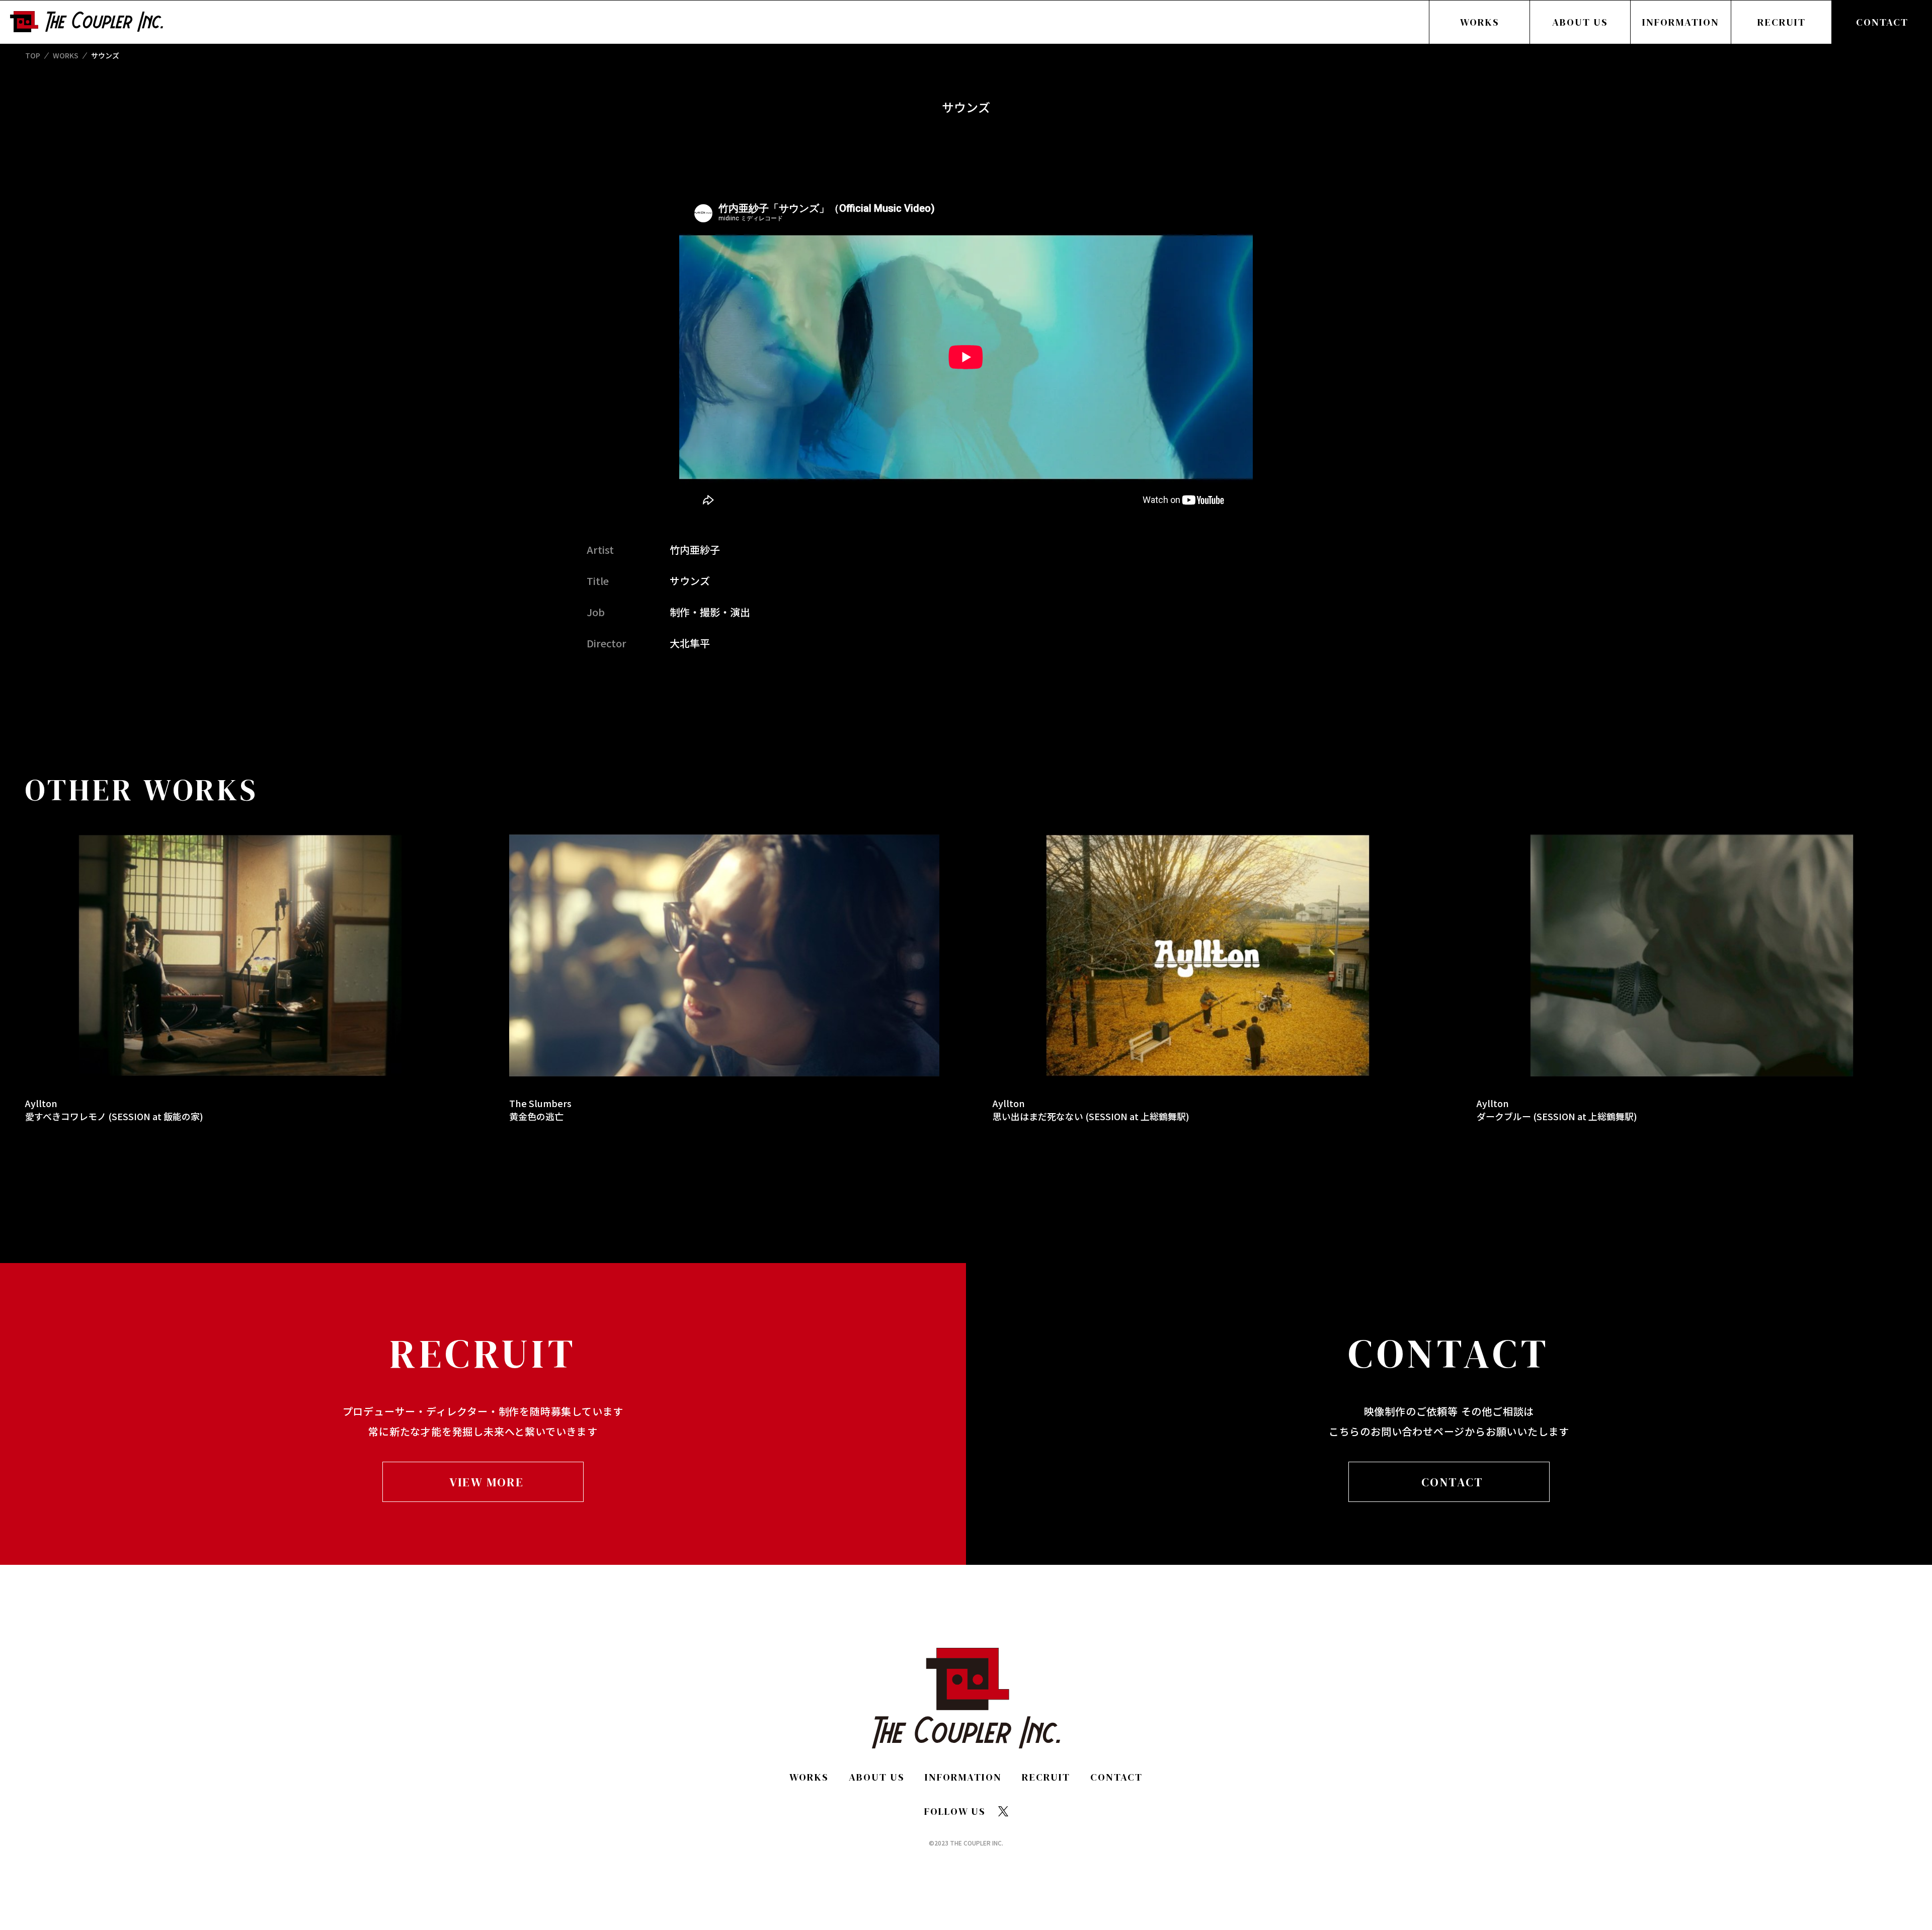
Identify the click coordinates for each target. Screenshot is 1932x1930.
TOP (33, 55)
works (66, 55)
